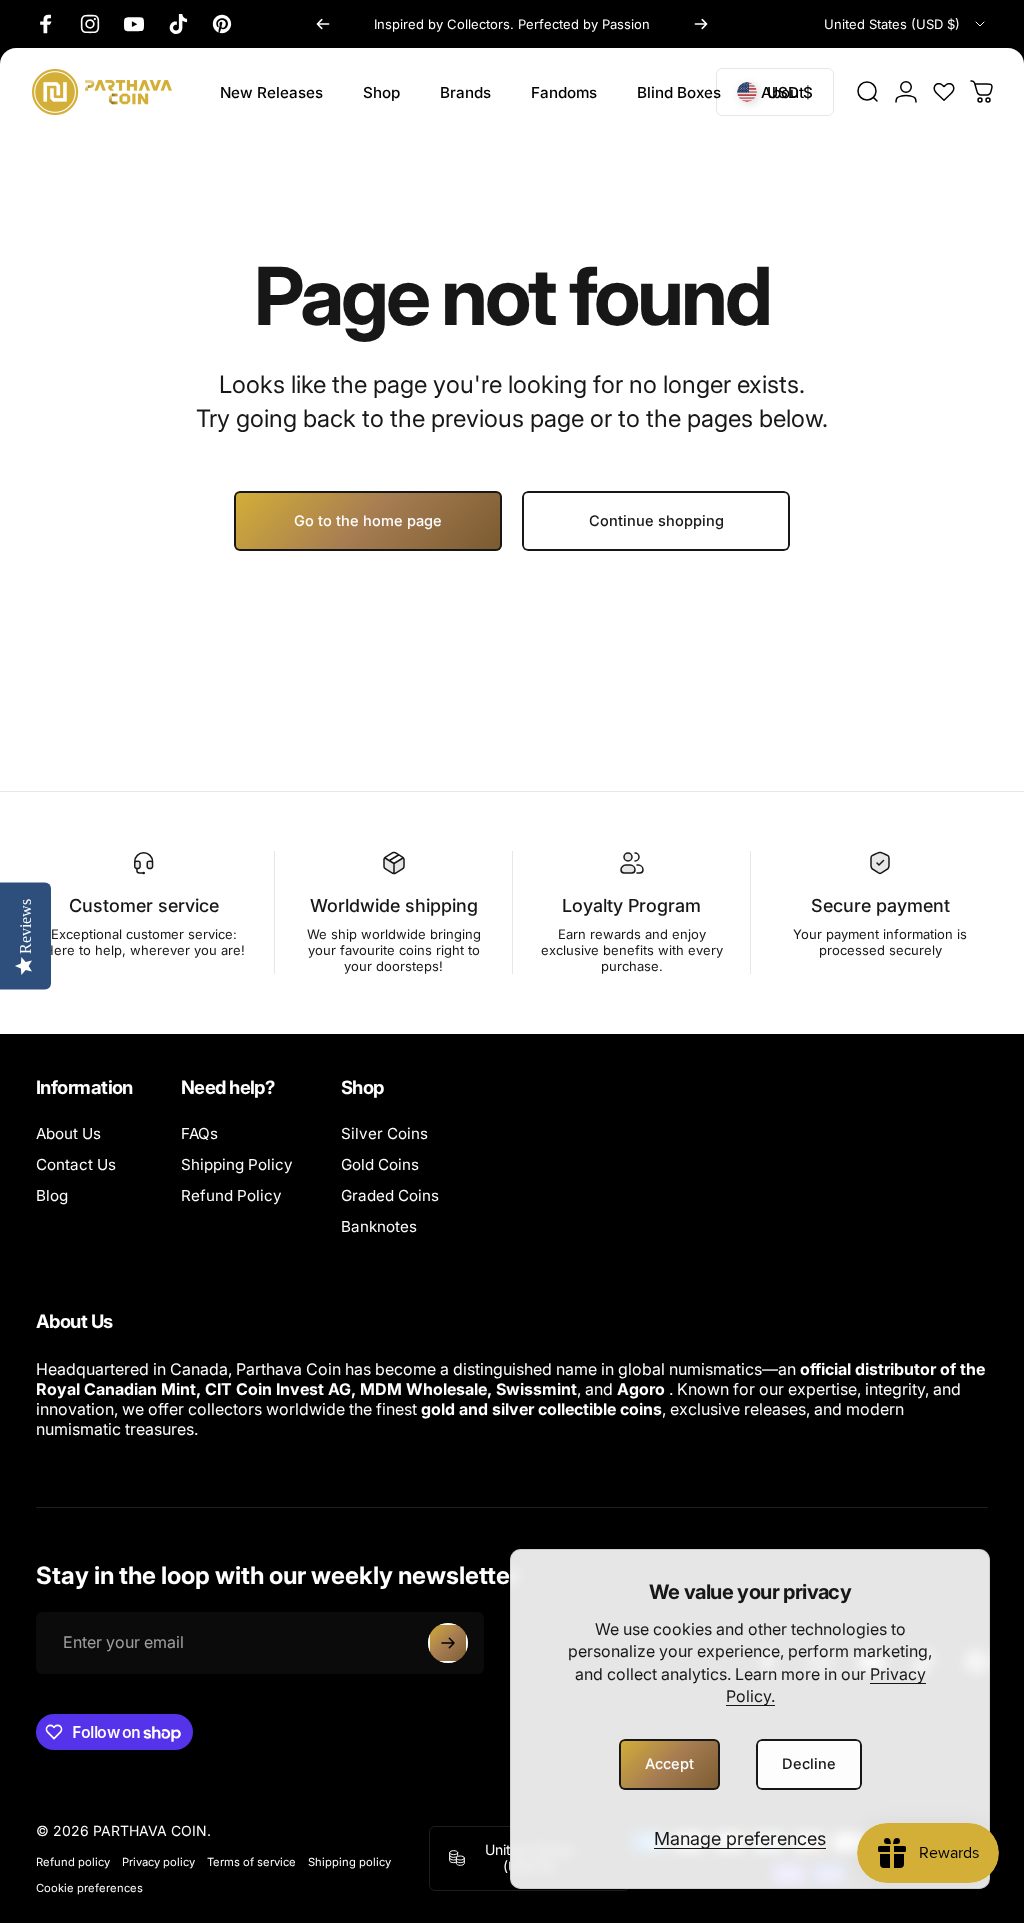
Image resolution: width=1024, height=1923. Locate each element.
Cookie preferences (89, 1888)
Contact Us (76, 1164)
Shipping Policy (237, 1164)
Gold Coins (380, 1164)
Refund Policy (231, 1195)
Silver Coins (384, 1133)
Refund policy (73, 1862)
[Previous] (323, 24)
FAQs (199, 1133)
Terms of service (251, 1862)
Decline (809, 1764)
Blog (52, 1195)
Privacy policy (158, 1862)
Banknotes (379, 1226)
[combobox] (906, 24)
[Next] (701, 24)
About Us (68, 1133)
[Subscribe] (448, 1643)
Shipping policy (349, 1862)
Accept (669, 1764)
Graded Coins (390, 1195)
